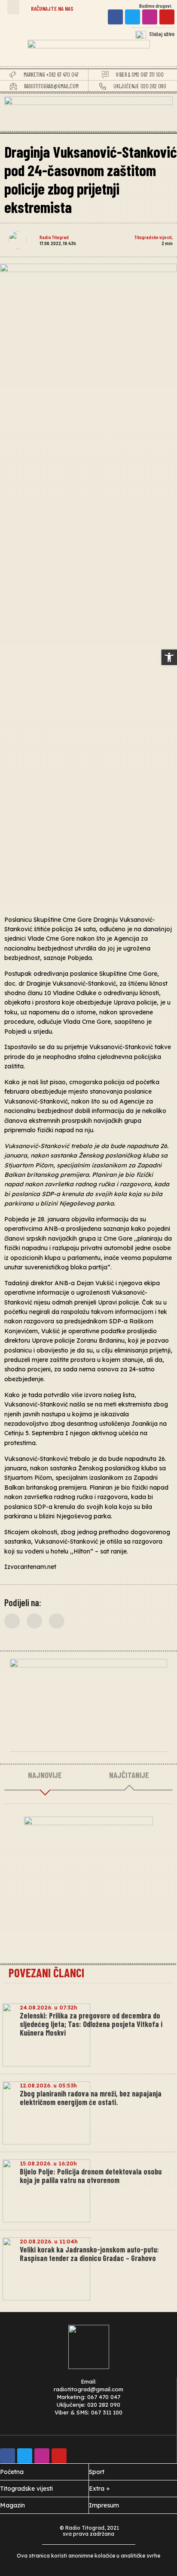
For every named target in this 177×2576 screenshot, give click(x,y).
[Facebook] (115, 17)
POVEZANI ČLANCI (46, 1973)
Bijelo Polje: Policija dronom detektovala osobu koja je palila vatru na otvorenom (91, 2176)
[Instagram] (150, 17)
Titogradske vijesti (153, 237)
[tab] (45, 1775)
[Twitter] (133, 17)
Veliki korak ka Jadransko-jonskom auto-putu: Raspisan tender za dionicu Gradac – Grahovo (89, 2254)
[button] (13, 7)
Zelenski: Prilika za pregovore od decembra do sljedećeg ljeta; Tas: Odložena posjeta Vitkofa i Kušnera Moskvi (91, 2024)
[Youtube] (167, 17)
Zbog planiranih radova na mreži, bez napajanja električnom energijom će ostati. (91, 2098)
